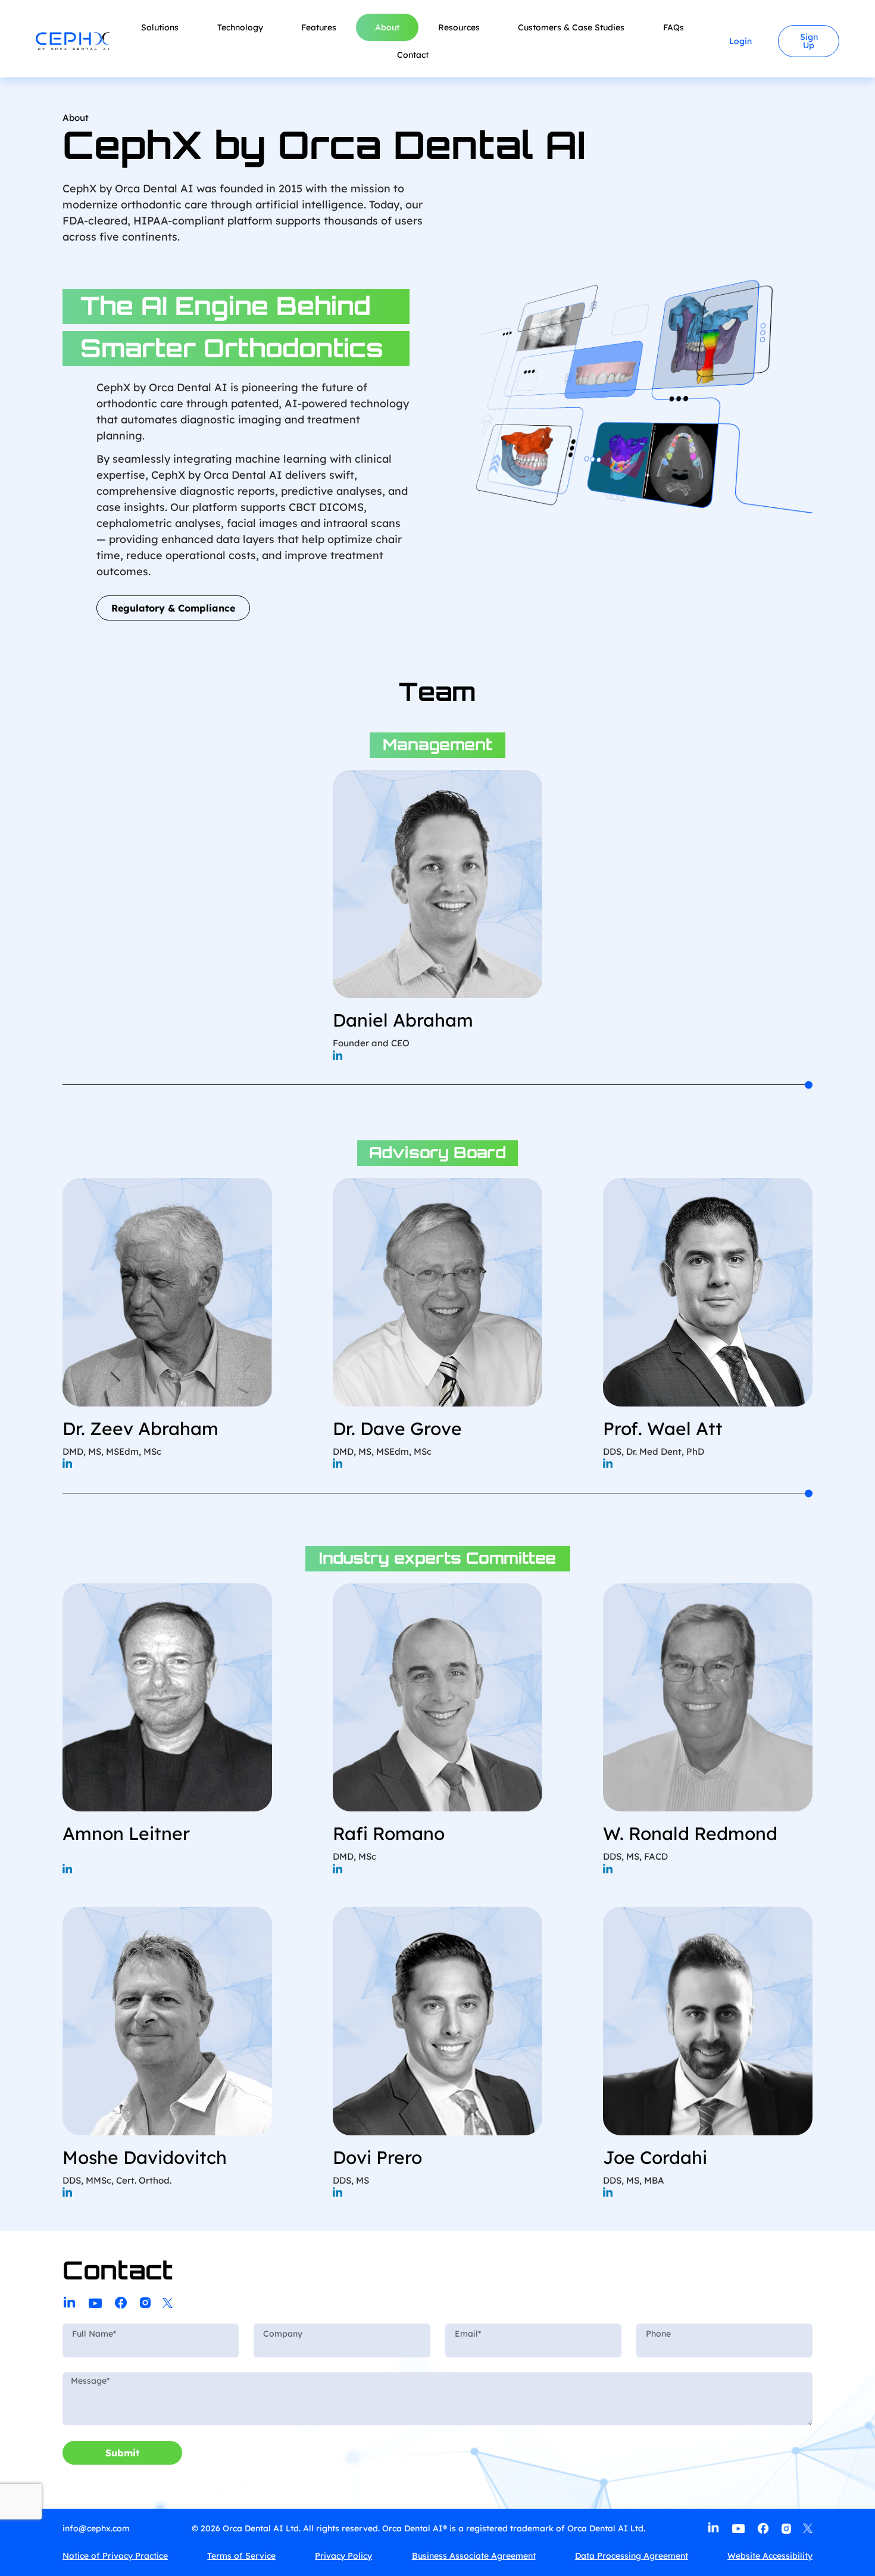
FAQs (674, 27)
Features (319, 27)
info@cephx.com (96, 2528)
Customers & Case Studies (571, 27)
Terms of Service (241, 2556)
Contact (413, 55)
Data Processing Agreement (632, 2556)
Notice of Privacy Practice (115, 2556)
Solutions (160, 27)
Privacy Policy (343, 2556)
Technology (240, 27)
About (387, 27)
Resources (459, 27)
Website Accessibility (770, 2556)
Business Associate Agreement (474, 2556)
